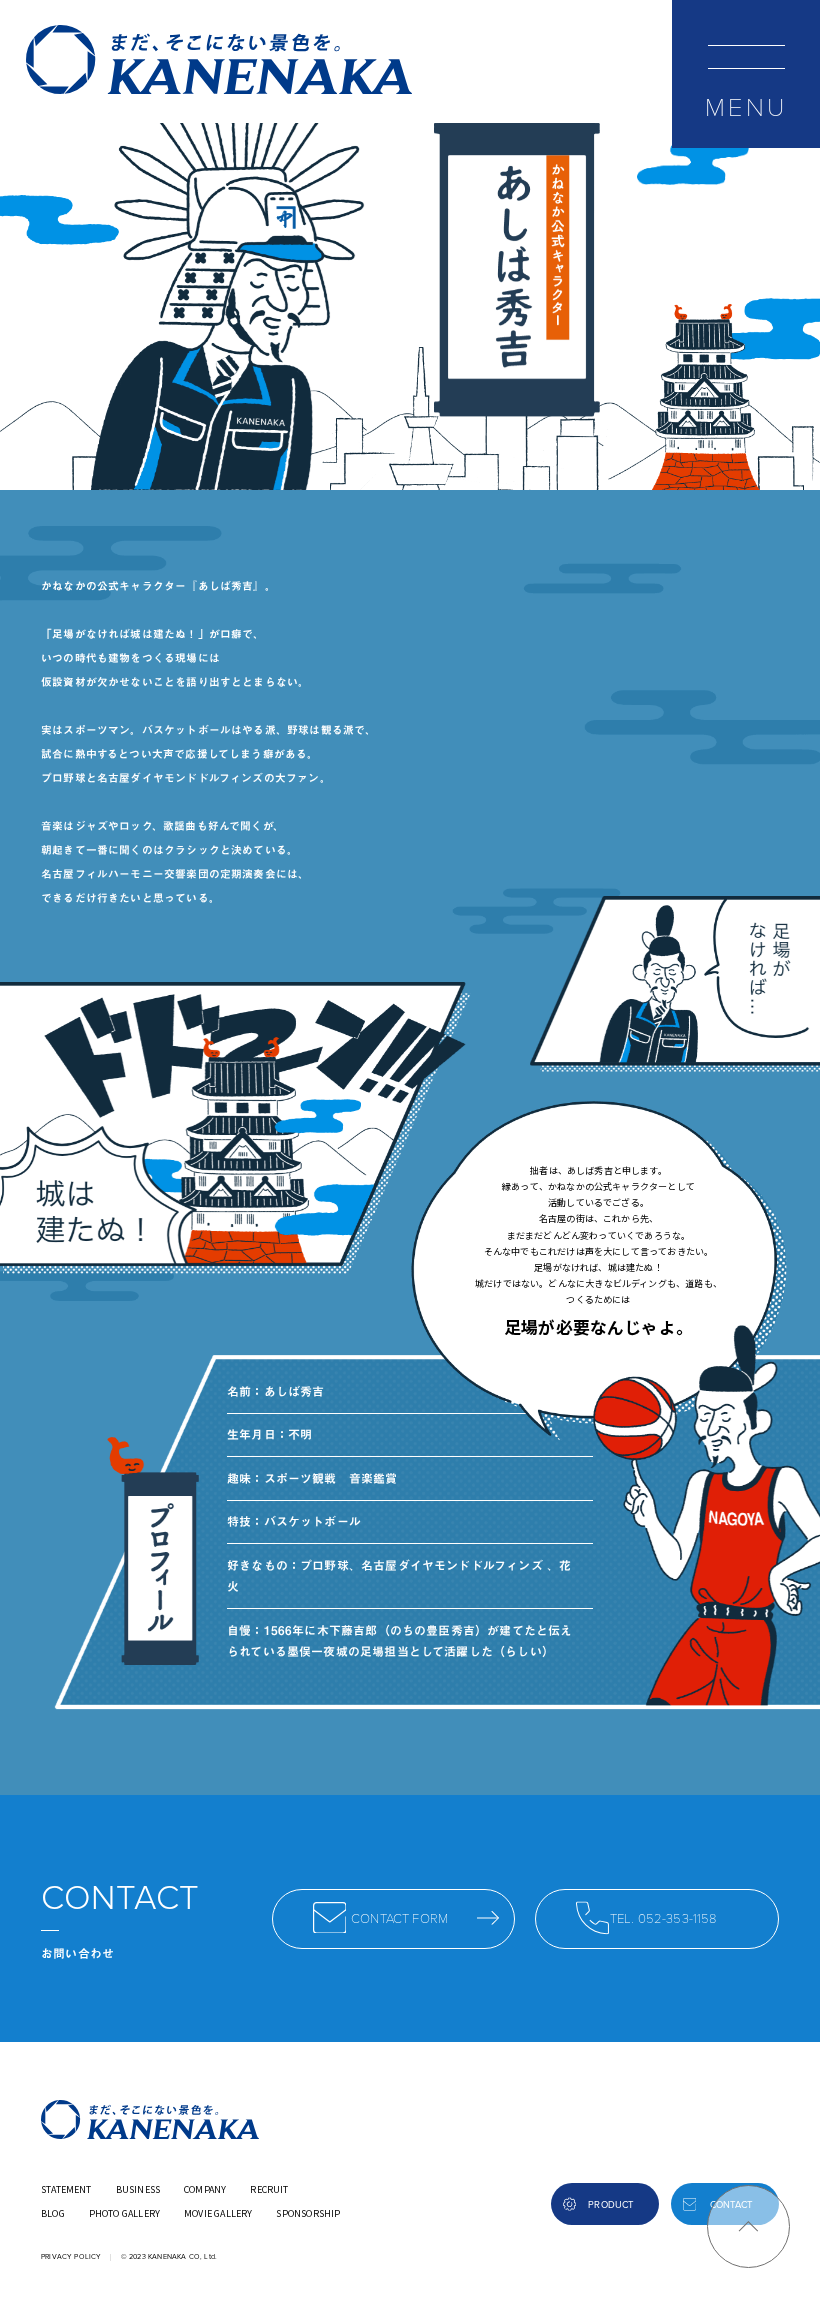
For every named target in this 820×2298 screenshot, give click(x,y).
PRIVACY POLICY (71, 2256)
